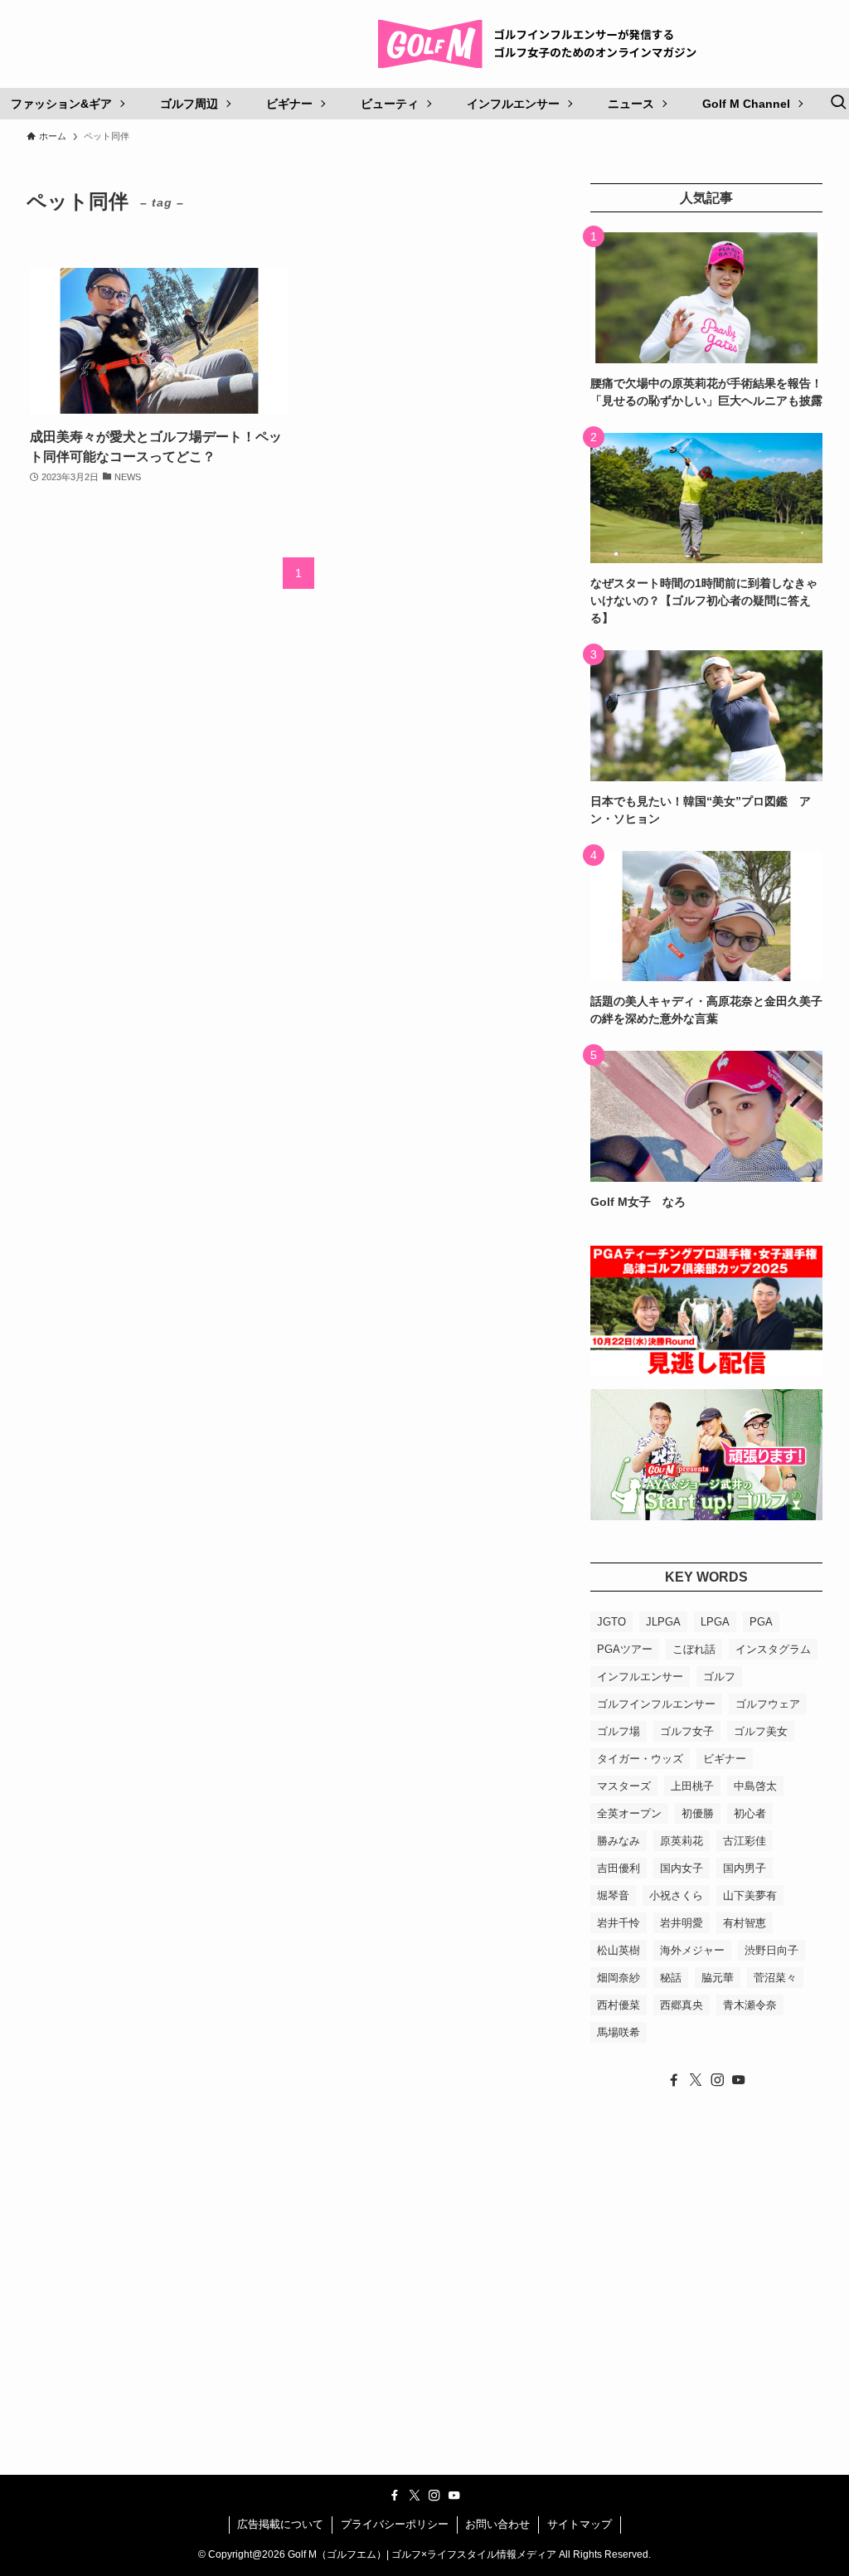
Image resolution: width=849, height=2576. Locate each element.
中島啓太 (755, 1786)
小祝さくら (676, 1896)
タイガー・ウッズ (640, 1759)
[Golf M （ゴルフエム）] (544, 44)
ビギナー (725, 1759)
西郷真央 (682, 2005)
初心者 (750, 1813)
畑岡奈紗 (619, 1978)
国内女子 (682, 1868)
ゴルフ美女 (761, 1731)
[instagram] (717, 2080)
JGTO (611, 1622)
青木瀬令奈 (750, 2005)
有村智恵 (745, 1923)
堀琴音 (613, 1896)
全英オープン (629, 1813)
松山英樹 (619, 1950)
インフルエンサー (640, 1677)
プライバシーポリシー (395, 2524)
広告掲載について (280, 2524)
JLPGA (663, 1622)
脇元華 (718, 1978)
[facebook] (674, 2080)
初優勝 (698, 1813)
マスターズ (624, 1786)
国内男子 (745, 1868)
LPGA (715, 1622)
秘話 (671, 1978)
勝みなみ (619, 1841)
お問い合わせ (497, 2524)
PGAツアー (625, 1649)
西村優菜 (619, 2005)
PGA (761, 1622)
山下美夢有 (750, 1896)
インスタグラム (773, 1649)
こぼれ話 (694, 1649)
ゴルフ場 (619, 1731)
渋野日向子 (771, 1950)
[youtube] (739, 2080)
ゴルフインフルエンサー (656, 1704)
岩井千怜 (619, 1923)
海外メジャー (692, 1950)
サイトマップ (580, 2524)
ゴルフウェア (768, 1704)
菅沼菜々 (775, 1978)
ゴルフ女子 (687, 1731)
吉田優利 (619, 1868)
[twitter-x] (696, 2080)
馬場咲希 (619, 2032)
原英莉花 (682, 1841)
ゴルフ (719, 1677)
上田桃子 (692, 1786)
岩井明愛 (682, 1923)
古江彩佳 (745, 1841)
